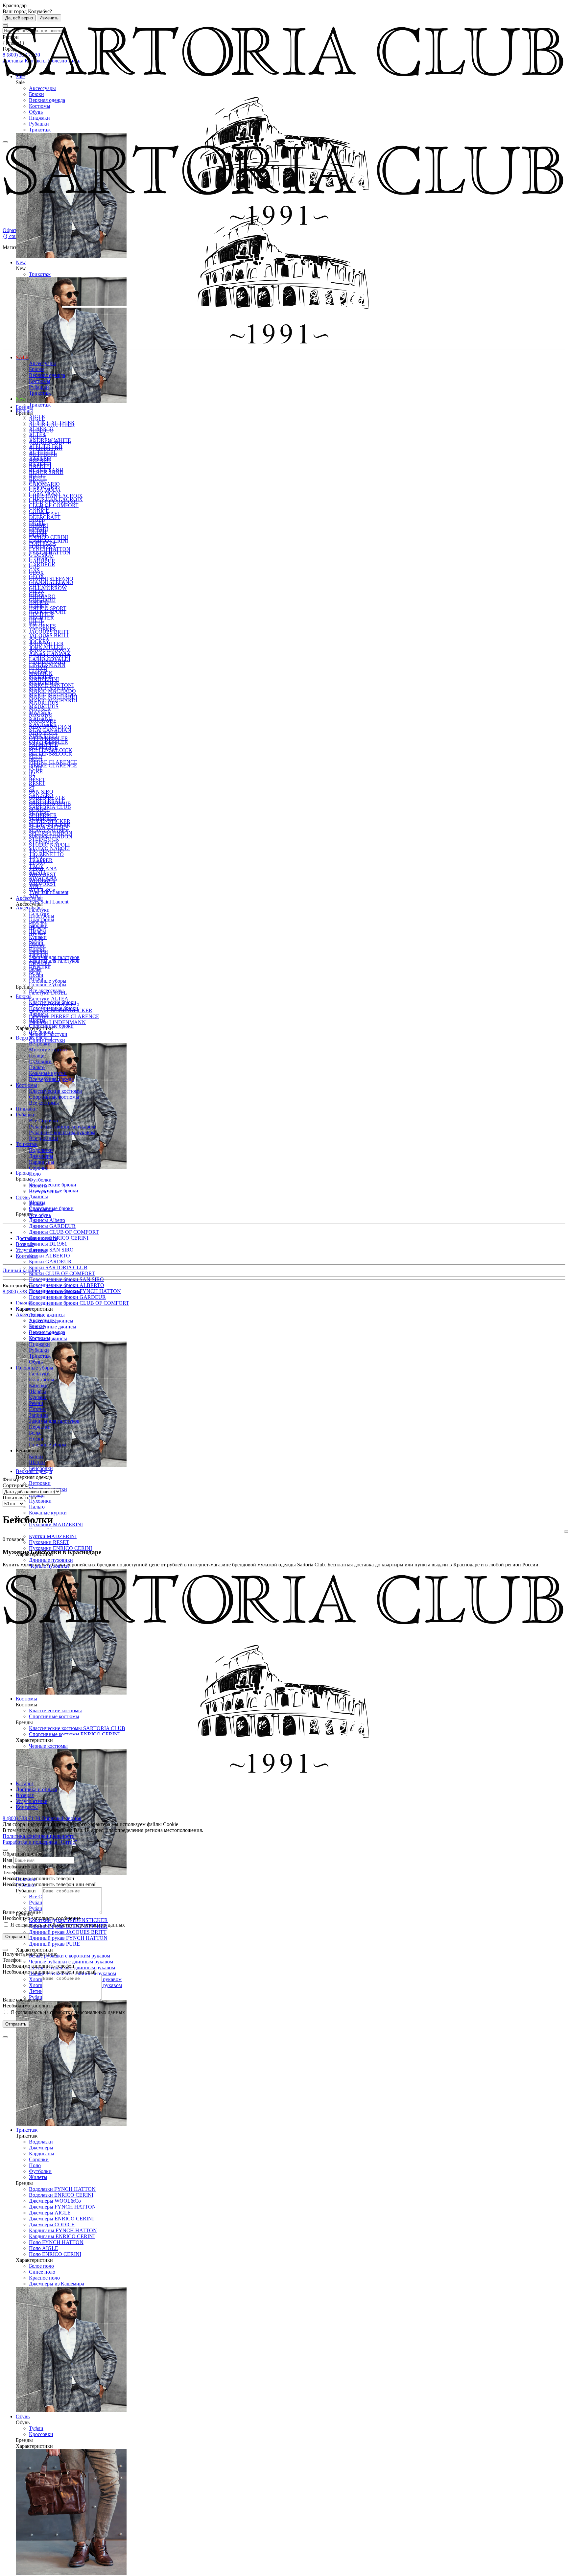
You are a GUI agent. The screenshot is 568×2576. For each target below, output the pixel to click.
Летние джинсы (47, 1315)
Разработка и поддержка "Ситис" (40, 1842)
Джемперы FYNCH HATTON (62, 2207)
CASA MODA (45, 493)
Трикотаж (40, 130)
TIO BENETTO (46, 854)
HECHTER (41, 618)
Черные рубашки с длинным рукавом (71, 1962)
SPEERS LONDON (51, 837)
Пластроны (42, 919)
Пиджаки (39, 118)
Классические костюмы (55, 1091)
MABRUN (41, 677)
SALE (23, 357)
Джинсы (38, 1196)
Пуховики (40, 1501)
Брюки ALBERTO (49, 1256)
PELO (36, 760)
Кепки (36, 1456)
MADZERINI (44, 683)
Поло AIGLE (44, 2248)
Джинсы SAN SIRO (51, 1250)
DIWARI (38, 529)
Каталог (25, 1783)
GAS (34, 570)
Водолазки (41, 2142)
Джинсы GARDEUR (52, 1226)
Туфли (36, 2428)
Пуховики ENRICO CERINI (60, 1548)
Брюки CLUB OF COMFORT (62, 1273)
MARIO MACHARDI (53, 701)
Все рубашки (44, 1138)
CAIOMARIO (44, 488)
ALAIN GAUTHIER (52, 422)
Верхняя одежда (47, 100)
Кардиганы (42, 2154)
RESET (37, 780)
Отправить (16, 1937)
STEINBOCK (44, 843)
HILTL (36, 624)
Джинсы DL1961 (48, 1244)
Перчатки (40, 967)
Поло (35, 2165)
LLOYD (38, 671)
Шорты (37, 1020)
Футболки (40, 2171)
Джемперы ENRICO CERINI (61, 2219)
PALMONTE (43, 748)
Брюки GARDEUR (50, 1262)
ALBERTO (41, 428)
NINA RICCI (43, 736)
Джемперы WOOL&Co (55, 2201)
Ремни (36, 943)
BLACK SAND (46, 470)
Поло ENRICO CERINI (55, 2254)
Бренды (24, 411)
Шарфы (37, 931)
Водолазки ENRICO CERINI (61, 2195)
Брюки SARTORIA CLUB (58, 1267)
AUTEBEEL (43, 452)
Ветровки (40, 1483)
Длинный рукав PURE (54, 1944)
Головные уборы (48, 981)
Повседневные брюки (54, 1008)
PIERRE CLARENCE (53, 762)
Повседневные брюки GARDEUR (67, 1297)
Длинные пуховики (51, 1560)
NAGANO (41, 718)
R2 (32, 777)
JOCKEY (39, 641)
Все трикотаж (44, 1192)
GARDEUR (42, 564)
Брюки (36, 94)
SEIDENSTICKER (50, 825)
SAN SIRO (41, 792)
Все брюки (41, 1032)
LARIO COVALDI (50, 659)
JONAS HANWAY (50, 653)
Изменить (49, 18)
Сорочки (39, 2159)
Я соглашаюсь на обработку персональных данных (67, 1925)
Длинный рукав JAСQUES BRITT (68, 1932)
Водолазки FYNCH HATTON (62, 2189)
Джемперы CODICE (52, 2225)
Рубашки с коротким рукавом (62, 1132)
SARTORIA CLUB (50, 807)
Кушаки (38, 937)
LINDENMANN (47, 665)
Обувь (36, 112)
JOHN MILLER (46, 647)
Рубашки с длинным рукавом (62, 1126)
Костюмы (40, 106)
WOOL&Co (42, 890)
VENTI (37, 872)
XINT (35, 896)
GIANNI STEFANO (51, 579)
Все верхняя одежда (51, 1079)
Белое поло (41, 2266)
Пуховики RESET (49, 1542)
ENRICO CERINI (48, 537)
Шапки (37, 1462)
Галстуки (39, 913)
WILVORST (43, 884)
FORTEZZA (43, 547)
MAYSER (40, 712)
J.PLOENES (42, 630)
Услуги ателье (31, 1250)
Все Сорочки (44, 1121)
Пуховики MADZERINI (56, 1524)
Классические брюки (53, 1185)
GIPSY (37, 594)
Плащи (37, 1495)
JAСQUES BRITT (49, 635)
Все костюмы (44, 1103)
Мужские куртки (48, 1050)
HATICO (39, 606)
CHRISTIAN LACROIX (56, 499)
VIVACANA (43, 878)
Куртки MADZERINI (53, 1536)
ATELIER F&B (46, 446)
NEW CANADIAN (50, 730)
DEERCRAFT (45, 517)
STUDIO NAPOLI (49, 848)
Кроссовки (41, 2434)
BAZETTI (40, 464)
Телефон (12, 1873)
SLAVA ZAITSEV (49, 831)
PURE (36, 772)
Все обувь (40, 1215)
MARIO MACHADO (52, 695)
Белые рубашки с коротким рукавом (70, 1956)
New (21, 399)
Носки (36, 979)
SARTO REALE (47, 801)
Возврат (25, 1244)
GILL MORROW (48, 588)
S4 (32, 789)
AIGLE (37, 417)
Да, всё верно (19, 18)
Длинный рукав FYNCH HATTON (68, 1938)
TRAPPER (41, 860)
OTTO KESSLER (48, 742)
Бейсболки (41, 1468)
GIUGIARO (42, 600)
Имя (7, 1860)
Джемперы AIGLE (50, 2213)
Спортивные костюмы (54, 1097)
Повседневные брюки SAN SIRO (66, 1279)
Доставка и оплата (36, 1238)
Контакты (27, 1256)
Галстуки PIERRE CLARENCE (64, 1016)
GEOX (36, 576)
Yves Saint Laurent (49, 902)
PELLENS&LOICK (51, 754)
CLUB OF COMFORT (54, 505)
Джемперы (41, 2148)
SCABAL (40, 813)
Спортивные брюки (51, 1026)
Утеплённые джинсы (53, 1327)
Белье (35, 973)
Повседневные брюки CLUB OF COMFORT (79, 1303)
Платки (37, 949)
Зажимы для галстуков (54, 957)
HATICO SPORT (48, 612)
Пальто (37, 1507)
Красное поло (44, 2278)
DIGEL (37, 523)
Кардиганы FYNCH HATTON (63, 2230)
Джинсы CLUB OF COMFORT (64, 1232)
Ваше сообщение (22, 1912)
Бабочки (38, 925)
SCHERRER (43, 819)
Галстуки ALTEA (49, 999)
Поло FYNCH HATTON (56, 2242)
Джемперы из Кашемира (57, 2284)
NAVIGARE (43, 724)
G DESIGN (41, 559)
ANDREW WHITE (50, 440)
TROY (36, 866)
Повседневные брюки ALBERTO (67, 1285)
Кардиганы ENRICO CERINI (62, 2236)
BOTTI (37, 476)
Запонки (38, 955)
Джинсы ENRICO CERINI (59, 1238)
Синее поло (42, 2272)
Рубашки (39, 124)
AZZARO (40, 458)
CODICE (39, 511)
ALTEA (38, 434)
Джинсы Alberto (47, 1220)
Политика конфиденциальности (39, 1836)
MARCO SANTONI (51, 689)
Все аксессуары (46, 990)
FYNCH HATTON (50, 553)
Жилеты (38, 2177)
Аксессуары (42, 88)
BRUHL (38, 482)
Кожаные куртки (48, 1513)
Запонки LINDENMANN (57, 1022)
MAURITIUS (44, 706)
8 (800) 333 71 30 (22, 1291)
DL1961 (38, 535)
